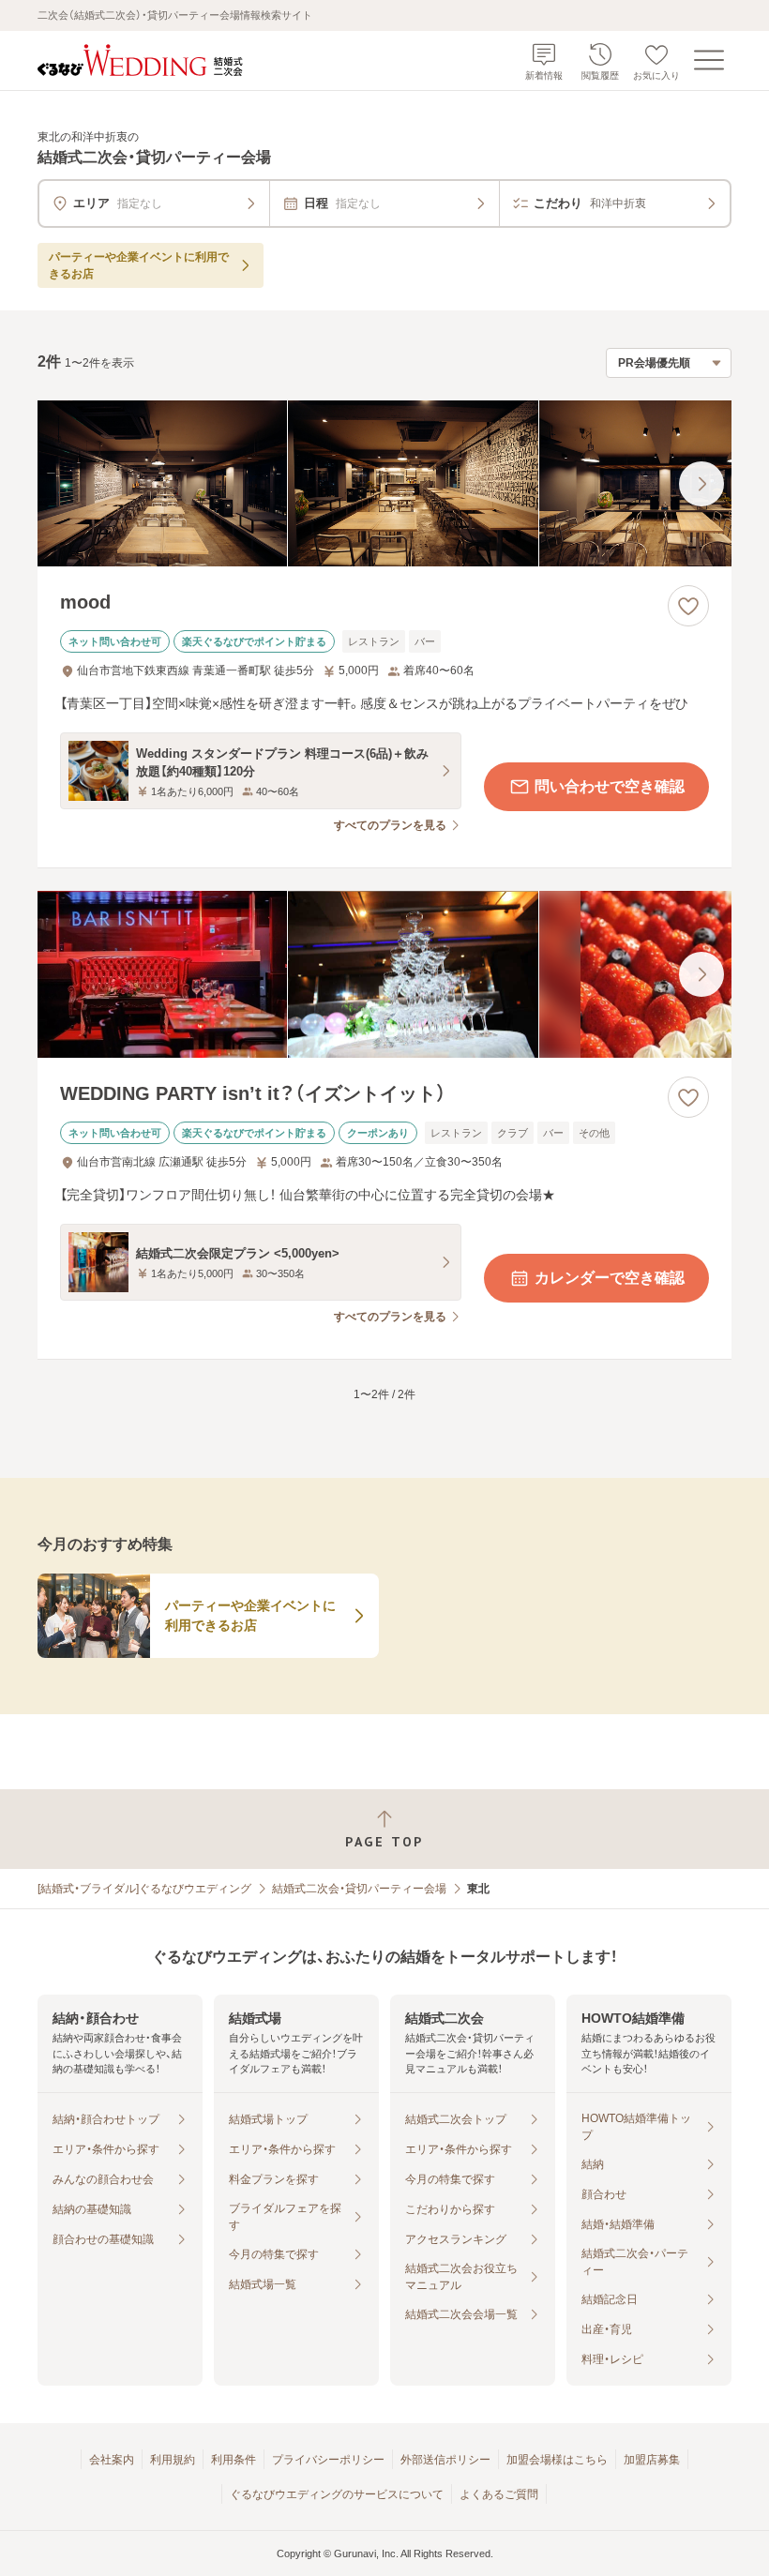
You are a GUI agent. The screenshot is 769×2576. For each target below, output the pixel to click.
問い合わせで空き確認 (610, 786)
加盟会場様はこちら (557, 2460)
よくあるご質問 (499, 2494)
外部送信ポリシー (445, 2460)
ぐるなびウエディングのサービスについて (337, 2494)
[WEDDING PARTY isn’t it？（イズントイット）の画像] (384, 974)
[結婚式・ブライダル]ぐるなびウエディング (144, 1889)
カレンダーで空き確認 (610, 1278)
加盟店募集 (652, 2460)
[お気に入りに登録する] (688, 606)
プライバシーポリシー (328, 2460)
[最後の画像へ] (701, 484)
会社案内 (112, 2460)
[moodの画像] (384, 484)
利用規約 (173, 2460)
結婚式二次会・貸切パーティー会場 (359, 1889)
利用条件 (234, 2460)
